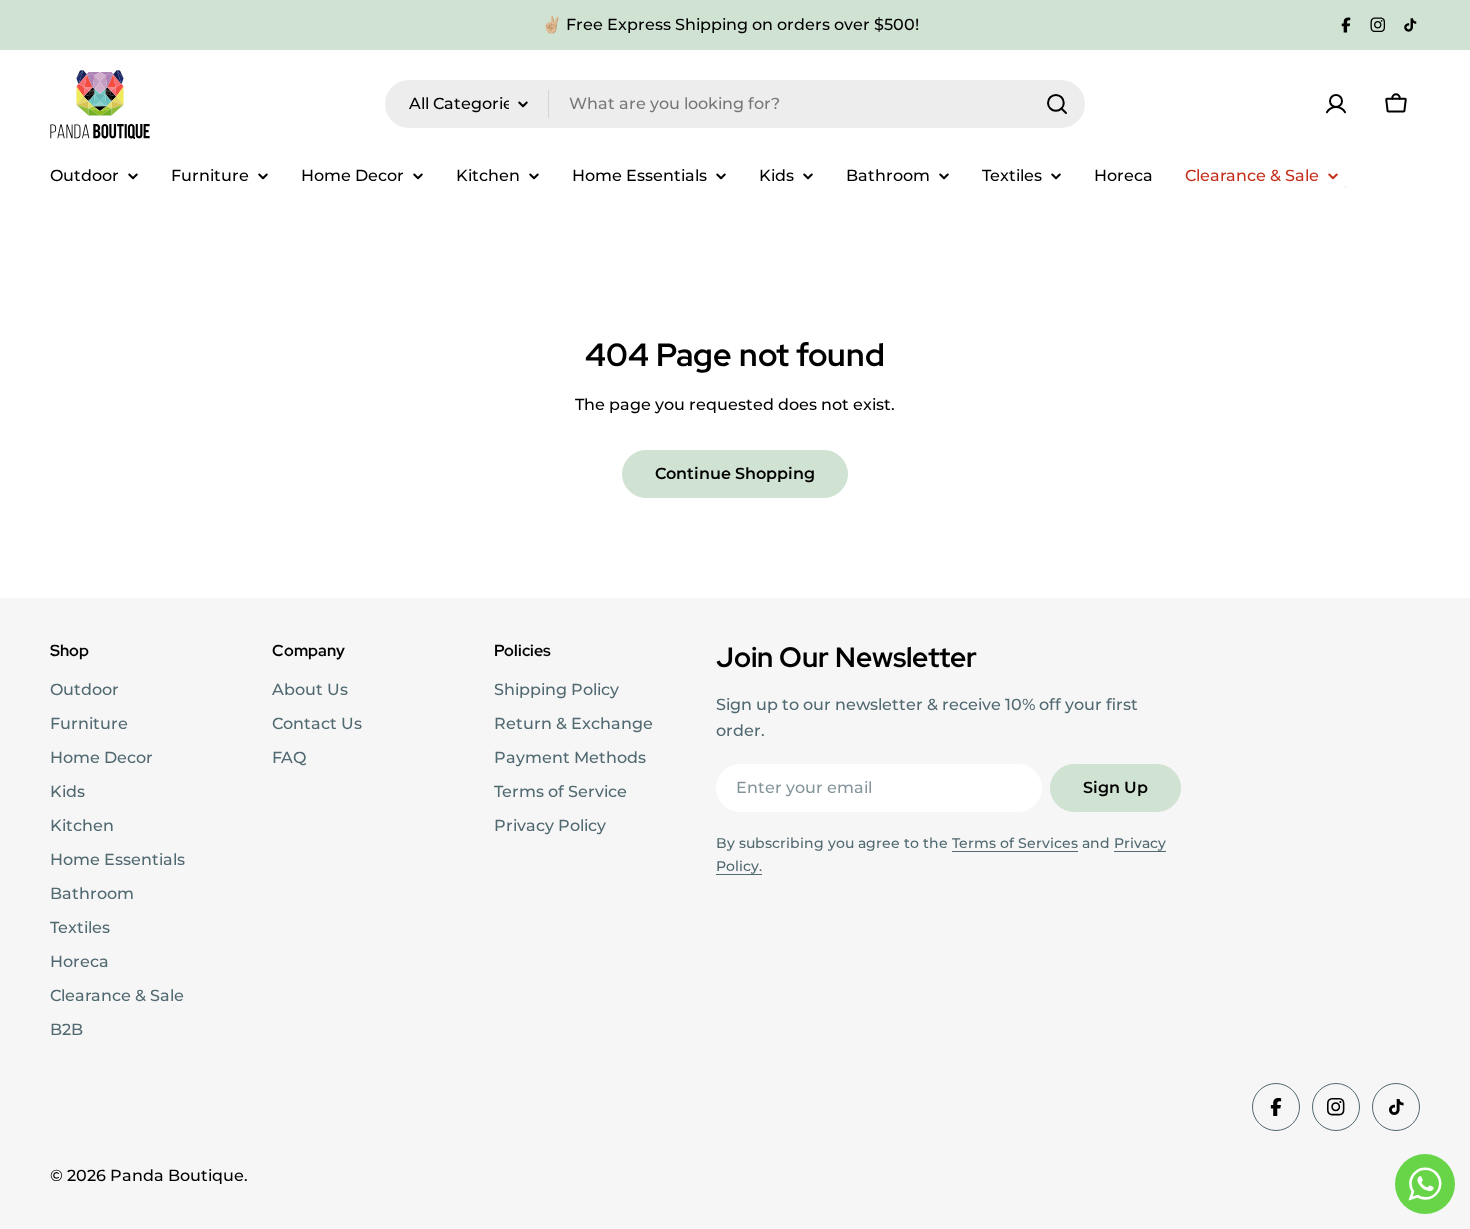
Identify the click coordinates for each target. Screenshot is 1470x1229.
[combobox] (735, 104)
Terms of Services (1015, 843)
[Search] (1057, 104)
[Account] (1336, 104)
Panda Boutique (177, 1175)
